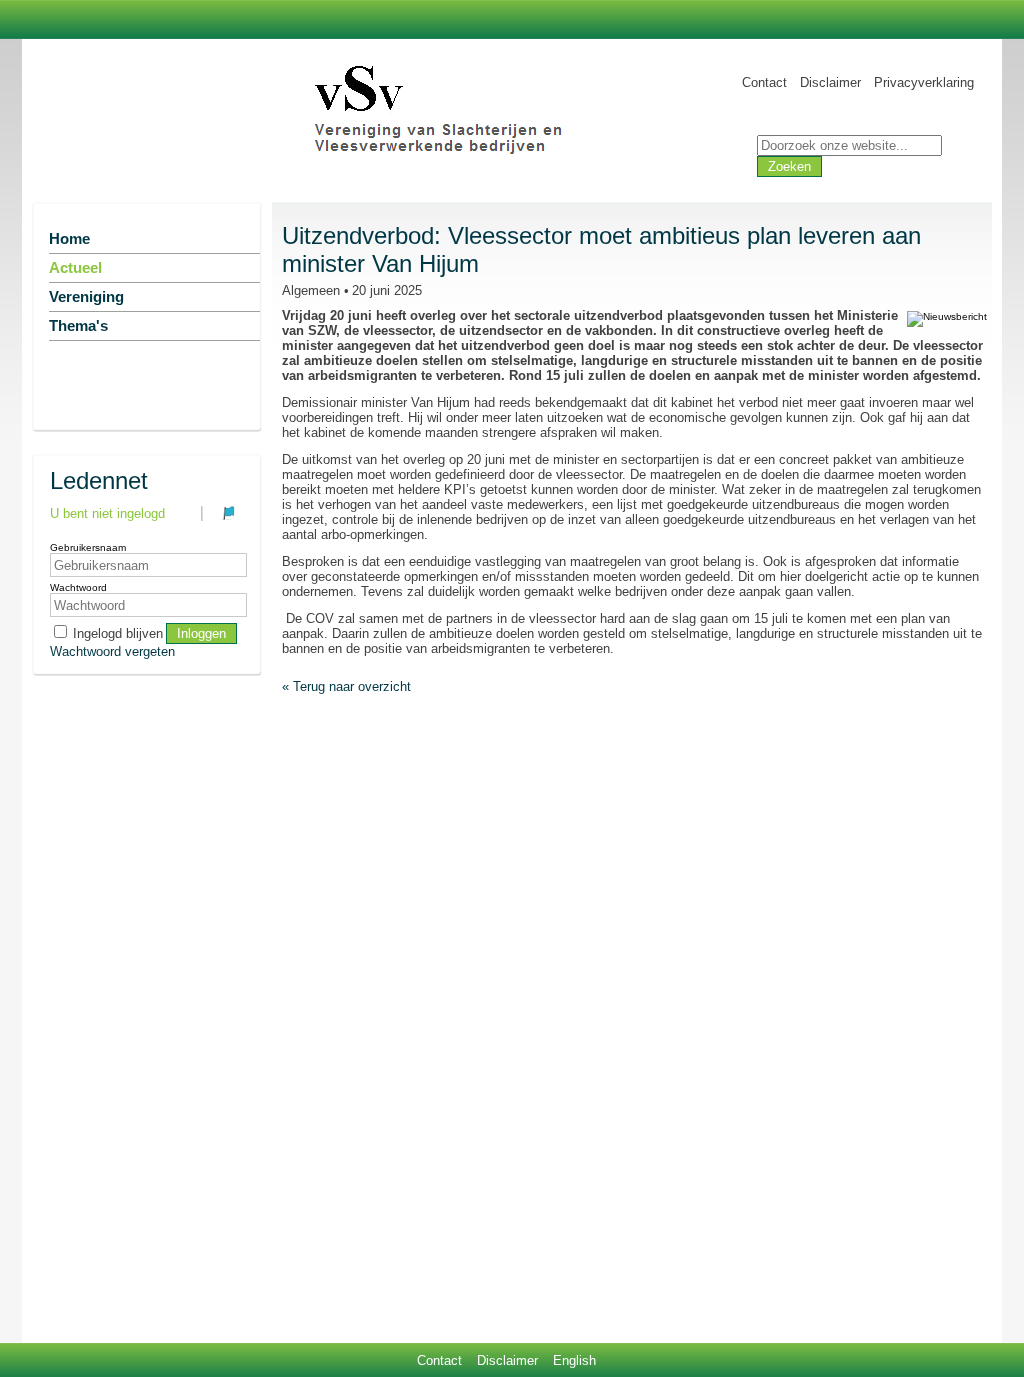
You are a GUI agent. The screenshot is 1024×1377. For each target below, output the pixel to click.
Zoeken (789, 166)
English (574, 1360)
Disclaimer (830, 82)
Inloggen (201, 633)
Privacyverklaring (924, 82)
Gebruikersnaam (88, 547)
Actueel (75, 268)
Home (69, 239)
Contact (764, 82)
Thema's (78, 326)
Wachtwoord (78, 587)
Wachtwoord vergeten (112, 651)
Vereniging (86, 297)
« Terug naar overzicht (346, 686)
